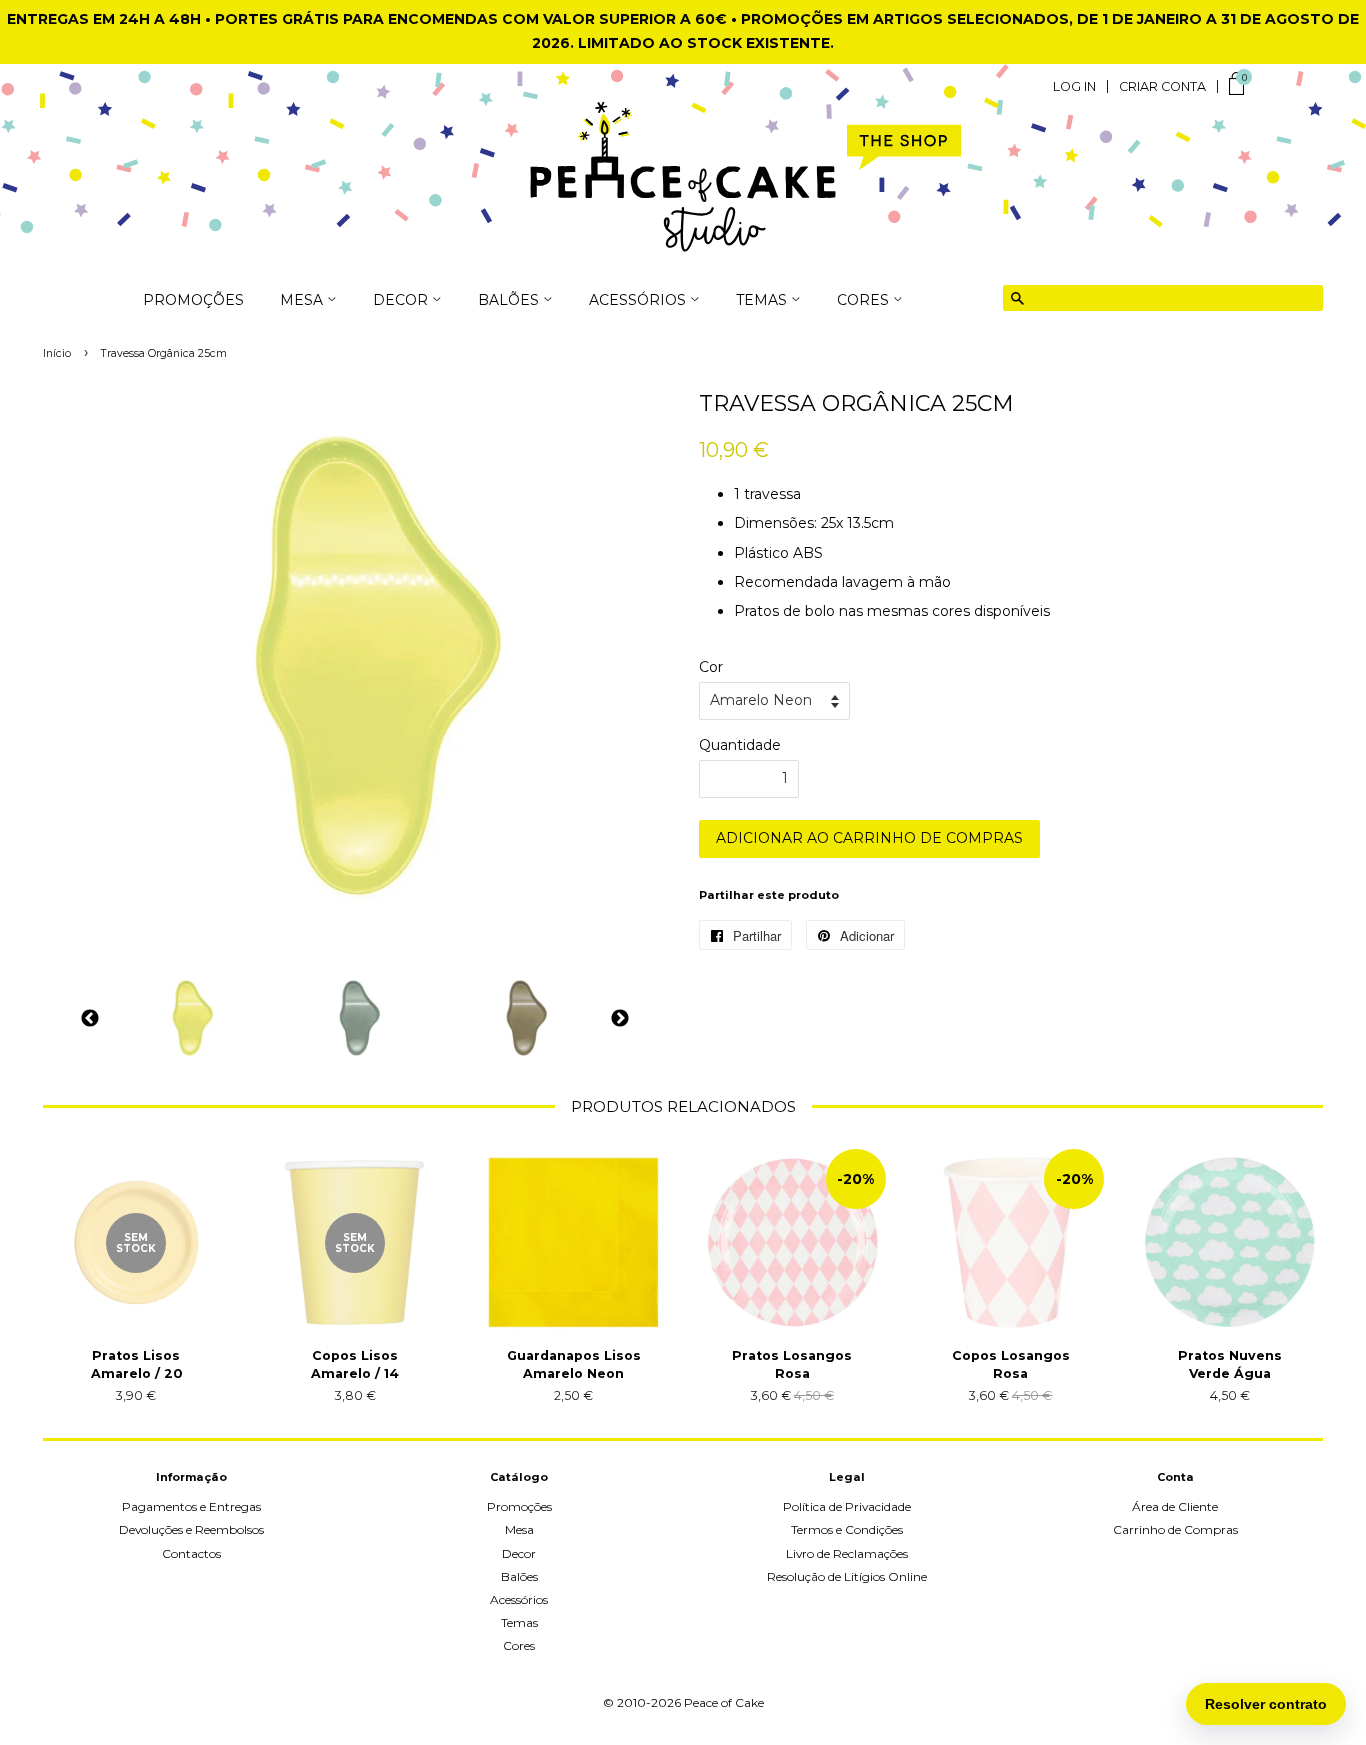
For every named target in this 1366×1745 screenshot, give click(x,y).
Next (620, 1018)
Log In (1074, 87)
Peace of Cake (724, 1702)
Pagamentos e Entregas (191, 1506)
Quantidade (740, 745)
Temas (519, 1622)
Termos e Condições (847, 1529)
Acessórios (519, 1599)
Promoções (193, 301)
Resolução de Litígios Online (847, 1576)
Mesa (519, 1529)
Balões (519, 1576)
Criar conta (1162, 87)
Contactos (191, 1553)
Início (57, 353)
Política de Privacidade (847, 1506)
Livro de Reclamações (847, 1553)
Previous (90, 1018)
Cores (519, 1645)
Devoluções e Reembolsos (191, 1529)
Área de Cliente (1175, 1506)
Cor (711, 667)
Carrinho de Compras (1175, 1529)
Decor (519, 1553)
